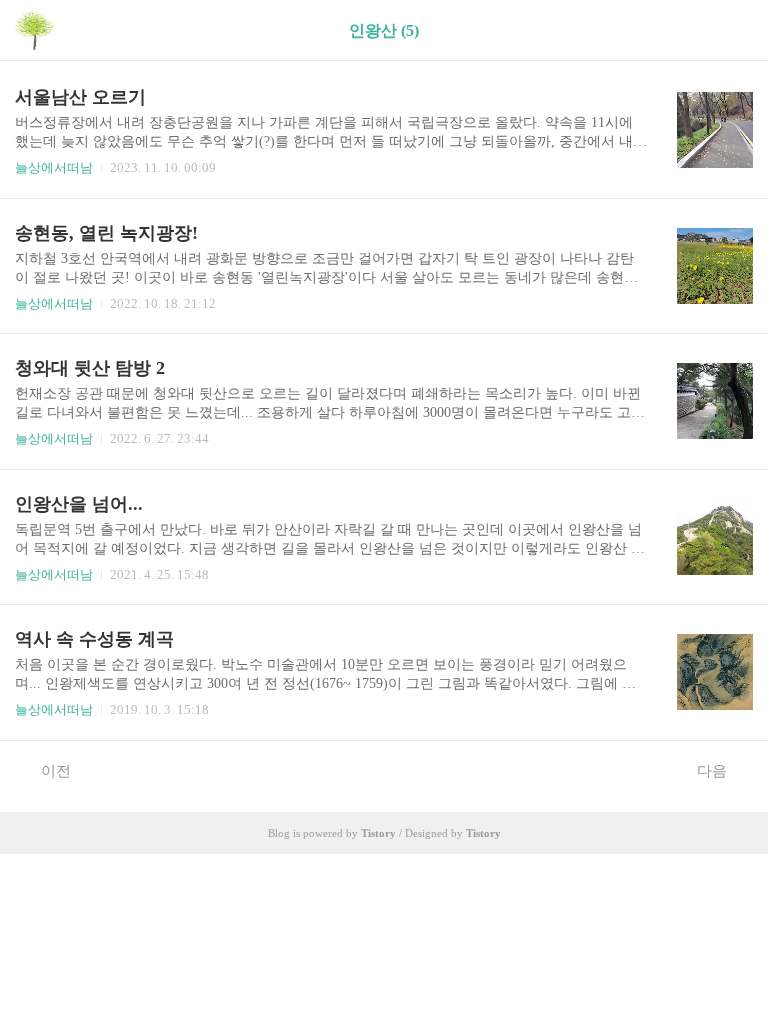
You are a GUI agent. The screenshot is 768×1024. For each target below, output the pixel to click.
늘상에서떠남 (54, 167)
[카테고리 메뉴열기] (733, 30)
